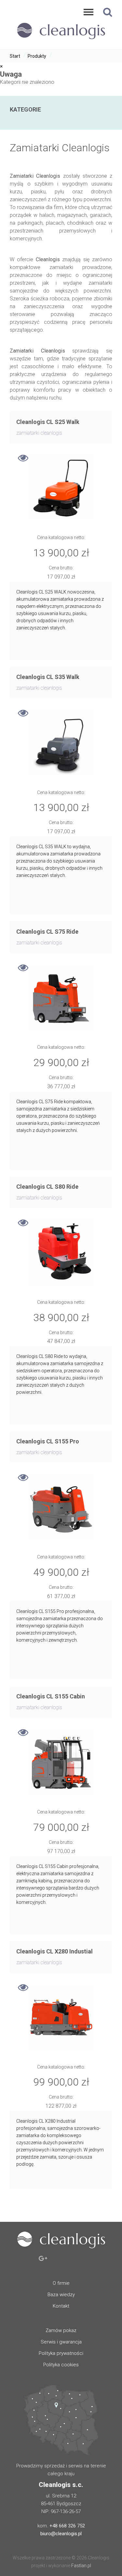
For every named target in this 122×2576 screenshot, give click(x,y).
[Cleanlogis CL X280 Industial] (61, 2017)
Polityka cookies (61, 2365)
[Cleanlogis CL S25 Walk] (61, 488)
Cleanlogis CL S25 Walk (48, 422)
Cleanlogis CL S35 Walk (48, 677)
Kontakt (61, 2306)
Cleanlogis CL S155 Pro (48, 1441)
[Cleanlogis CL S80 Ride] (61, 1252)
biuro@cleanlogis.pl (61, 2534)
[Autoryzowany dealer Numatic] (61, 41)
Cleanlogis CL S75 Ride (47, 932)
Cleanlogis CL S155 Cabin (51, 1696)
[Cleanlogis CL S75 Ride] (61, 997)
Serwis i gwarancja (61, 2342)
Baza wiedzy (61, 2295)
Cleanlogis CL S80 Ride (47, 1187)
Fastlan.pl (81, 2566)
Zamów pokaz (61, 2330)
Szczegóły (23, 460)
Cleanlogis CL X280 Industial (54, 1951)
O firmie (61, 2283)
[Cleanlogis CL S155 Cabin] (61, 1762)
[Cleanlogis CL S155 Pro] (61, 1507)
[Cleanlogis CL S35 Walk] (61, 743)
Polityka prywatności (61, 2353)
